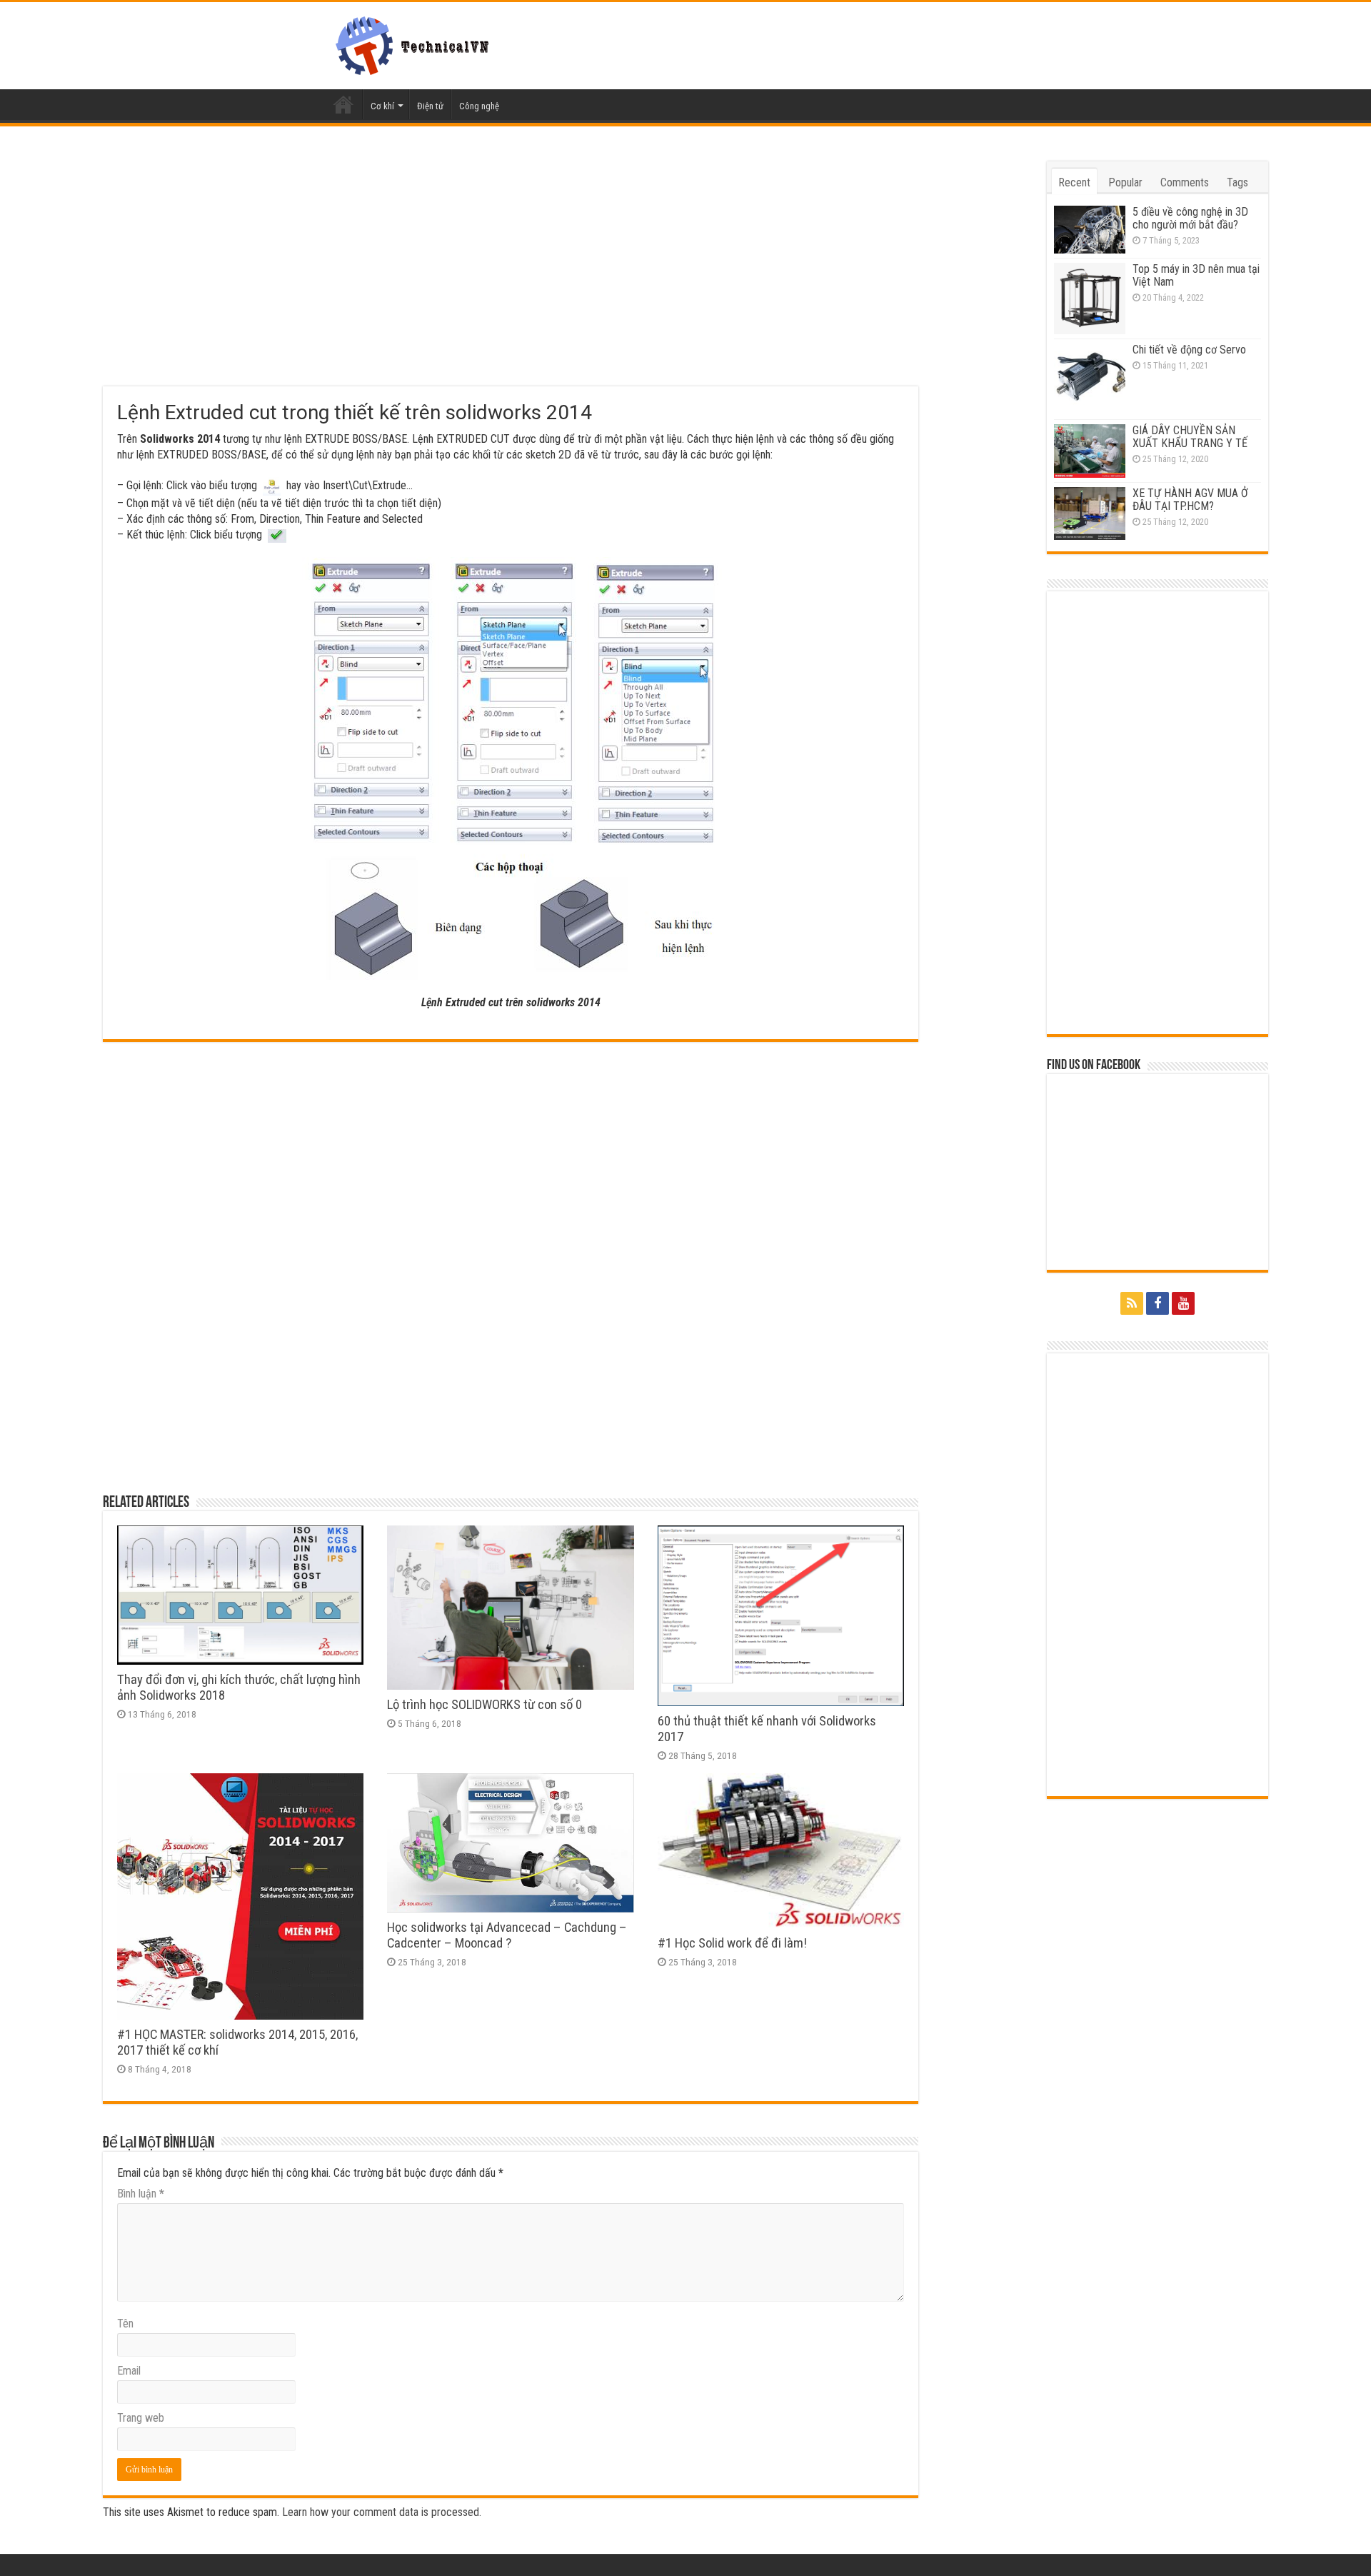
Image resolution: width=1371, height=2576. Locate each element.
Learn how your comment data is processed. (382, 2512)
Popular (1125, 182)
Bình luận (141, 2194)
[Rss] (1132, 1303)
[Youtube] (1183, 1303)
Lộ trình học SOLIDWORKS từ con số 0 (484, 1705)
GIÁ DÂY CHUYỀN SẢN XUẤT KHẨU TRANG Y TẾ (1190, 437)
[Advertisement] (511, 274)
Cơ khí (382, 106)
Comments (1185, 182)
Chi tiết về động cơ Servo (1189, 350)
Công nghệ (479, 106)
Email (129, 2371)
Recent (1074, 182)
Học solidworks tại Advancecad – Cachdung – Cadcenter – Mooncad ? (507, 1935)
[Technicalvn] (416, 43)
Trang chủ (343, 104)
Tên (125, 2324)
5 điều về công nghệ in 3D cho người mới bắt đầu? (1190, 218)
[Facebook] (1157, 1303)
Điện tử (430, 106)
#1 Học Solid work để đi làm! (732, 1943)
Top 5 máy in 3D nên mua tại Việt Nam (1196, 275)
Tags (1237, 182)
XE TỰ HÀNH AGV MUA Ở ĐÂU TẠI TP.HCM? (1190, 500)
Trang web (141, 2418)
